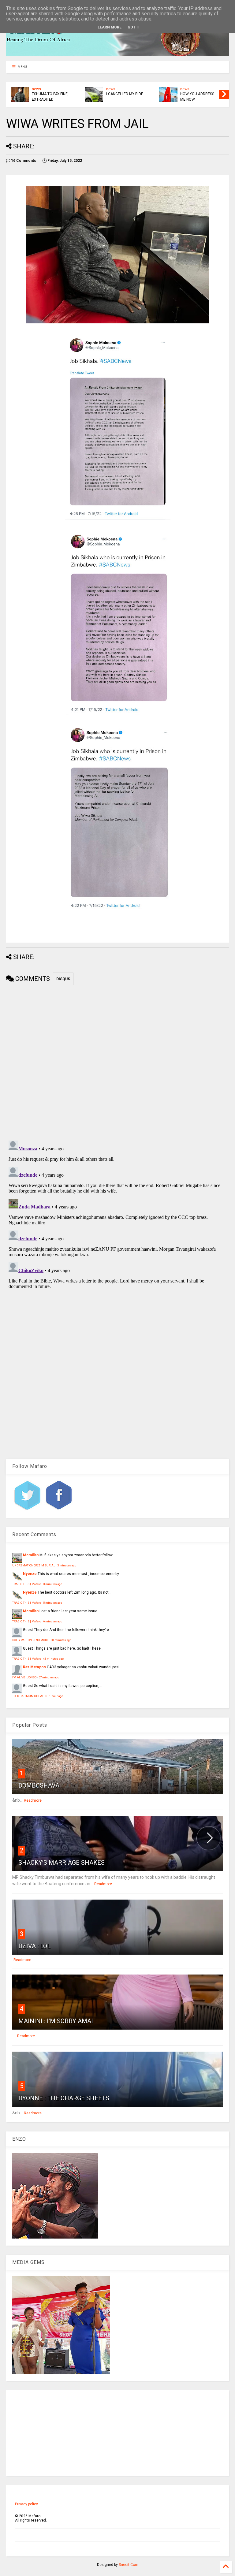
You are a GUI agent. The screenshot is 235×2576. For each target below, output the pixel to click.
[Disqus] (117, 1215)
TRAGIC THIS (191, 94)
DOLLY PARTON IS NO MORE (30, 1640)
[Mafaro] (117, 53)
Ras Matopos (34, 1667)
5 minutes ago (53, 1603)
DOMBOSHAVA (39, 1785)
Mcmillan (31, 1555)
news (36, 89)
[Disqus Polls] (117, 1062)
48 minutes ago (53, 1659)
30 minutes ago (61, 1640)
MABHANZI (116, 94)
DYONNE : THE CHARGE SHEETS (64, 2098)
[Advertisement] (117, 2433)
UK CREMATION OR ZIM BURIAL (34, 1565)
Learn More (110, 27)
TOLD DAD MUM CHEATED (30, 1696)
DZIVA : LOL (34, 1946)
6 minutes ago (53, 1621)
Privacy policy (26, 2504)
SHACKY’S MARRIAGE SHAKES (62, 1863)
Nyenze (30, 1574)
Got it (134, 27)
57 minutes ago (49, 1677)
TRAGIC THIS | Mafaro (27, 1584)
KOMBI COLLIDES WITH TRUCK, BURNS (51, 97)
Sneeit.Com (129, 2565)
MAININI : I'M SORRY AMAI (56, 2021)
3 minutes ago (67, 1565)
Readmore (33, 1800)
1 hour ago (56, 1696)
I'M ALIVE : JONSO (24, 1677)
